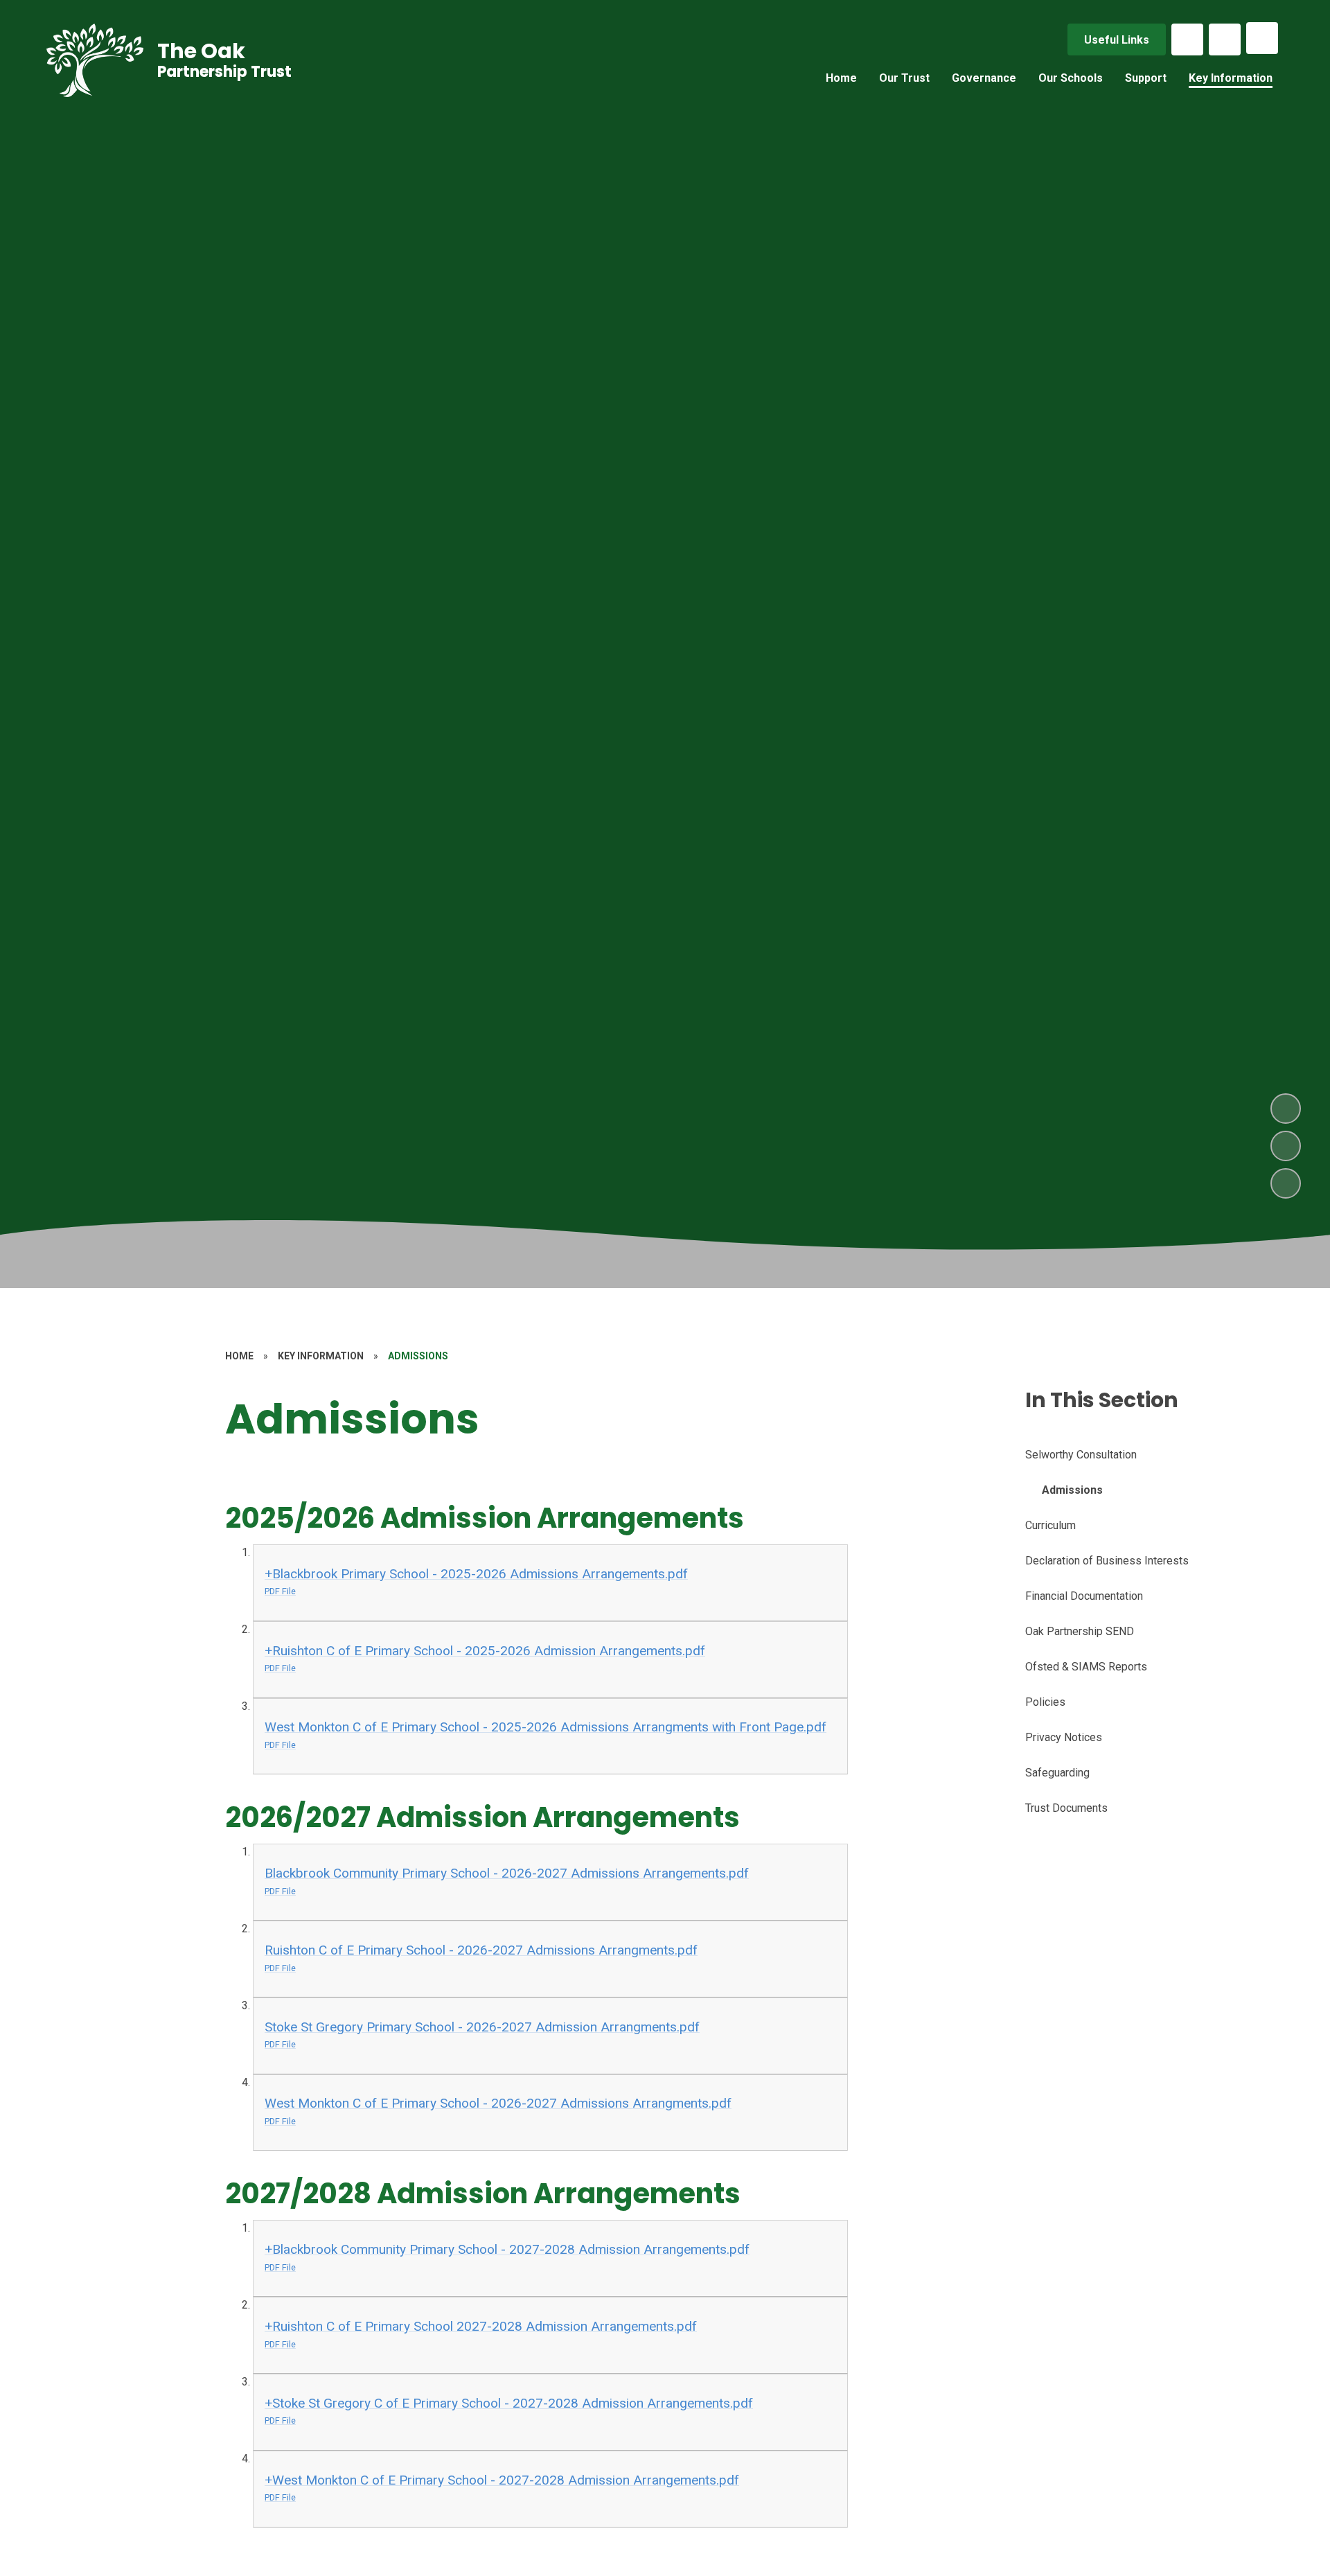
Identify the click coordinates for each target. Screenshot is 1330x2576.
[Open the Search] (1225, 39)
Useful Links (1117, 40)
